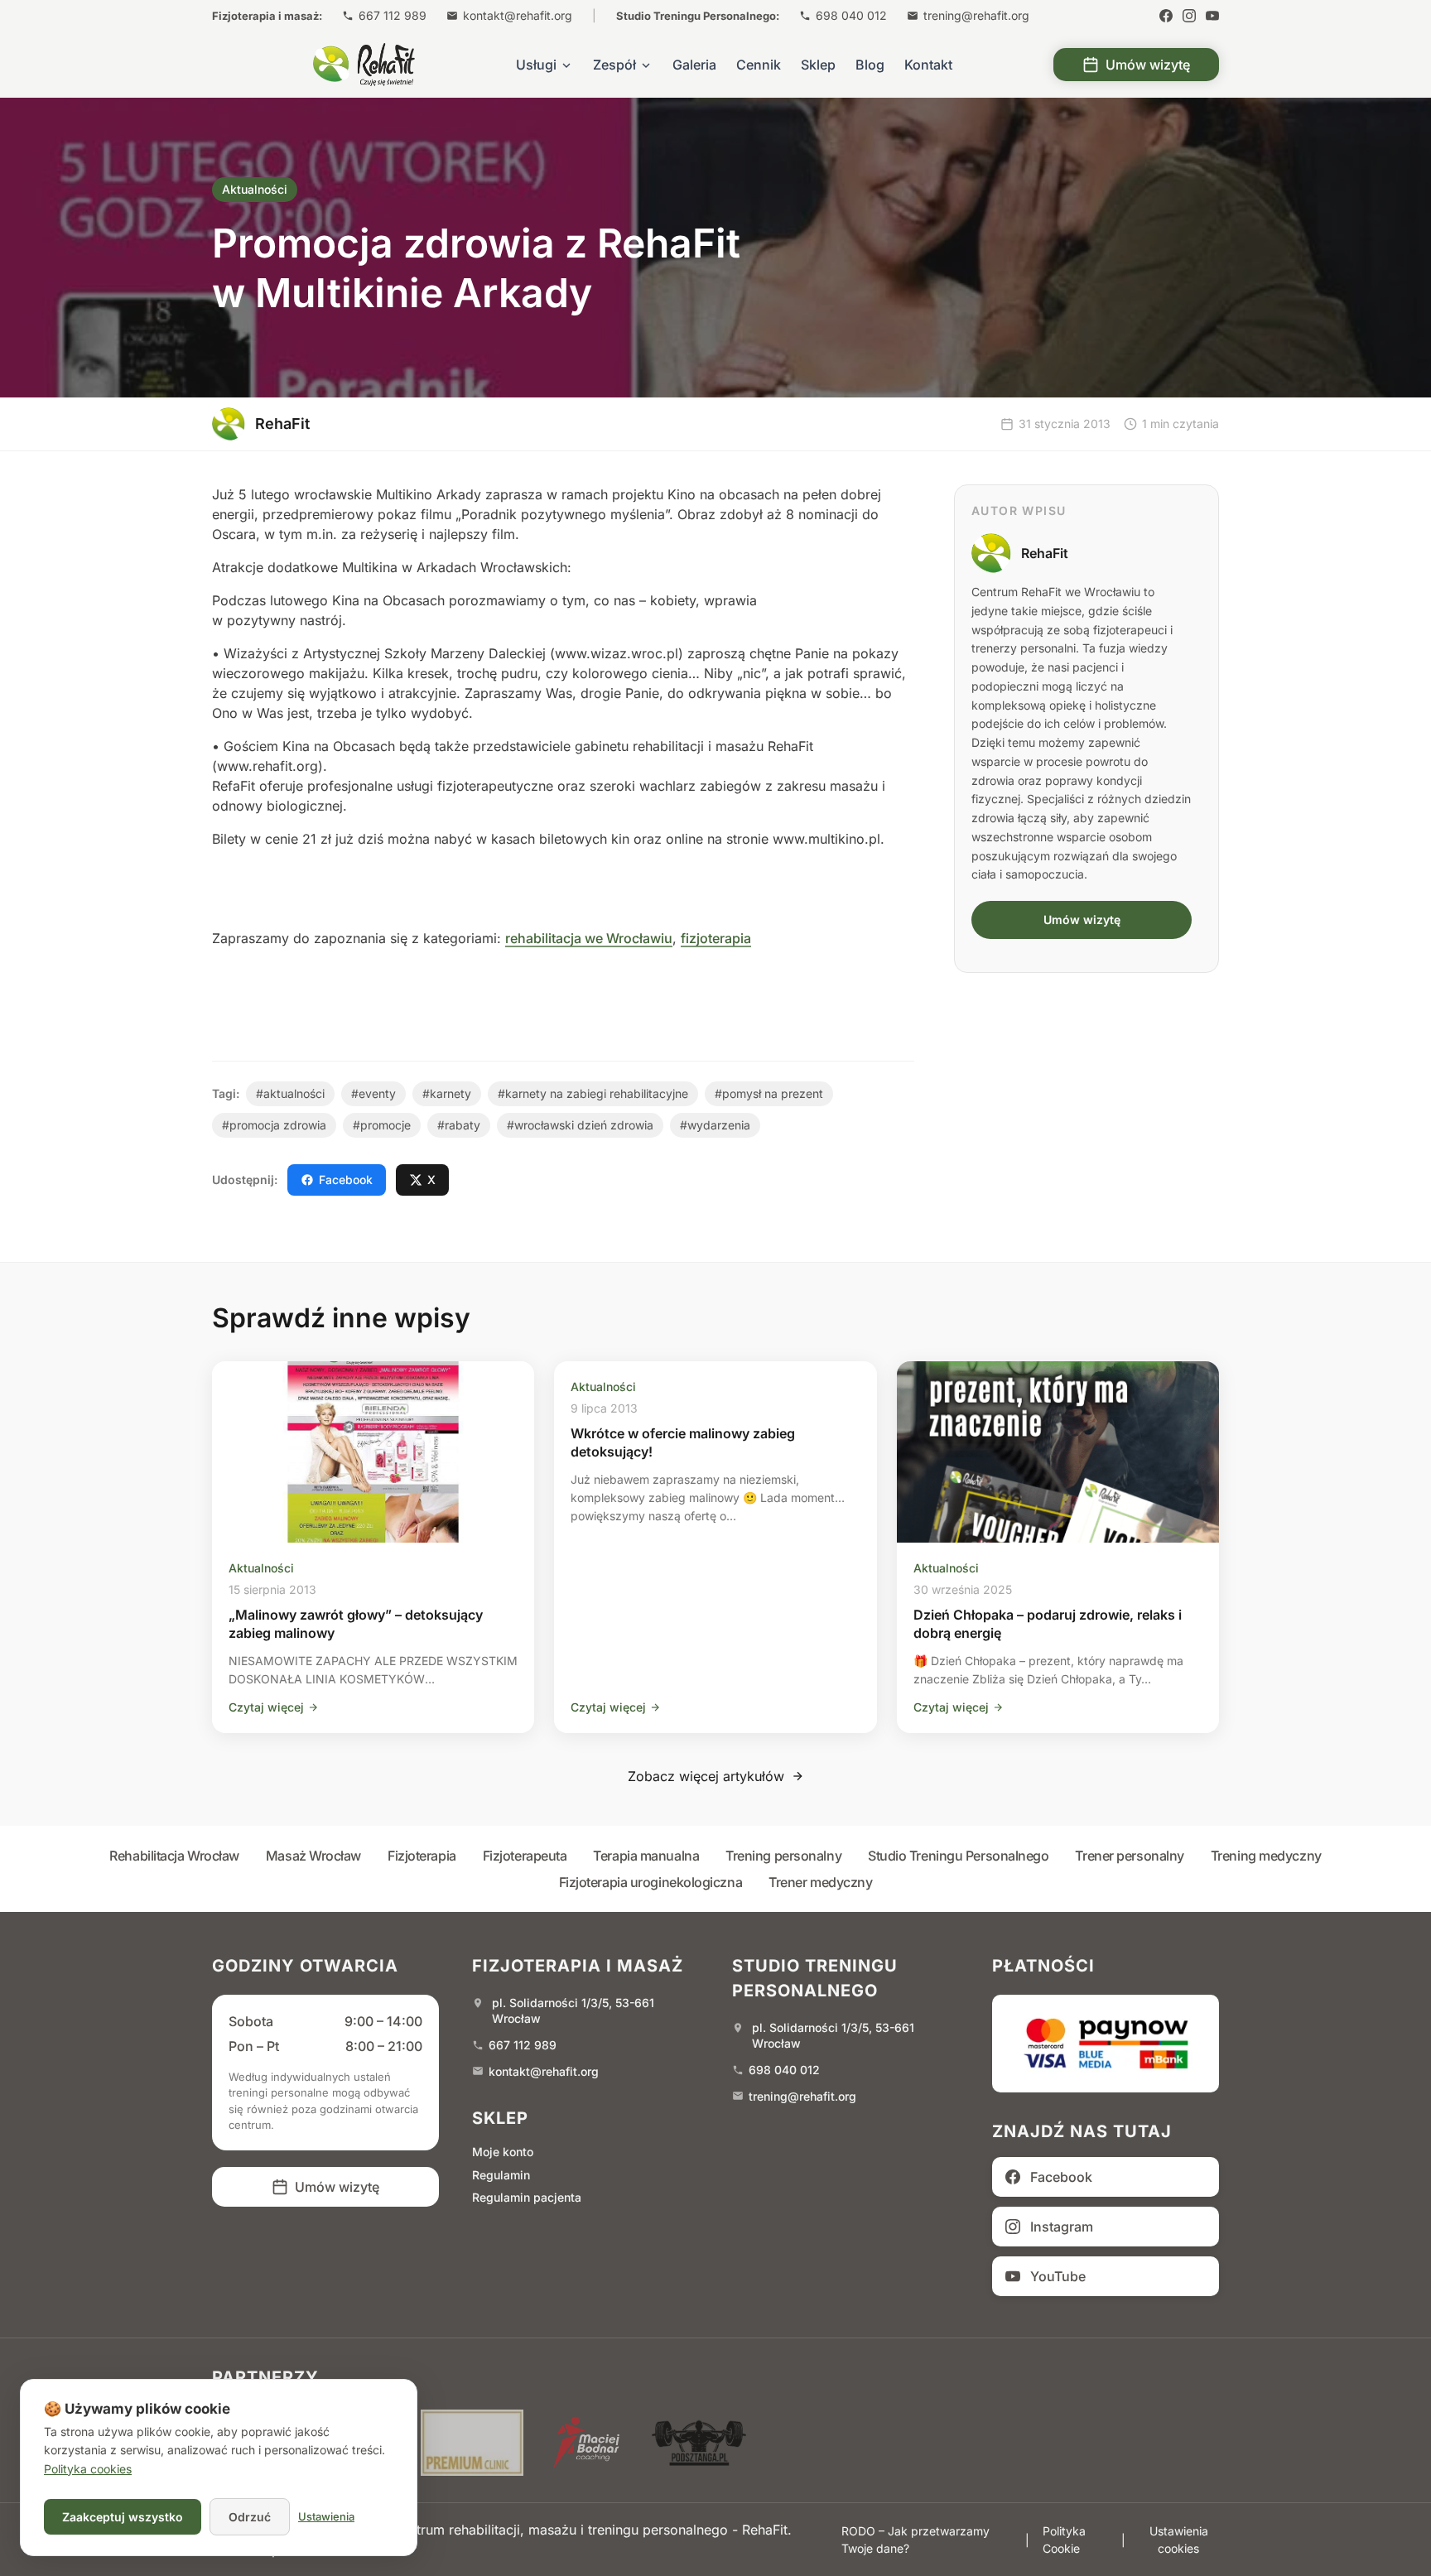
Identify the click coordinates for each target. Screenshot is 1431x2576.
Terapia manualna (646, 1856)
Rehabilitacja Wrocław (174, 1856)
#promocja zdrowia (274, 1125)
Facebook (346, 1180)
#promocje (382, 1125)
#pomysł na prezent (769, 1093)
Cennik (759, 65)
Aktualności (255, 189)
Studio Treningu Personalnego (958, 1856)
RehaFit (1045, 553)
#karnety (447, 1093)
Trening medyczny (1266, 1856)
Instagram (1062, 2227)
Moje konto (503, 2152)
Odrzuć (250, 2517)
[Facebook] (1166, 16)
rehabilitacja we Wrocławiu (589, 938)
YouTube (1058, 2276)
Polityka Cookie (1064, 2540)
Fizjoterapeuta (525, 1856)
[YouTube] (1212, 16)
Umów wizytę (1148, 65)
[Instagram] (1189, 16)
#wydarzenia (715, 1125)
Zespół (614, 65)
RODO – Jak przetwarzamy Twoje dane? (915, 2540)
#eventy (373, 1093)
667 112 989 (393, 15)
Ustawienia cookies (1179, 2540)
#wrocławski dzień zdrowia (580, 1125)
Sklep (818, 65)
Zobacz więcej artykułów (706, 1776)
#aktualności (290, 1093)
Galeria (694, 65)
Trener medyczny (820, 1882)
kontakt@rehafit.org (518, 15)
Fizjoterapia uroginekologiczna (651, 1882)
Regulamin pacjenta (527, 2197)
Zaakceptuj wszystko (123, 2517)
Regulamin (501, 2175)
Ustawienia (326, 2516)
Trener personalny (1129, 1856)
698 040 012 (851, 15)
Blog (870, 65)
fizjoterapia (716, 938)
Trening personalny (783, 1856)
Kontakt (928, 65)
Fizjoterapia (422, 1856)
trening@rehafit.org (976, 15)
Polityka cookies (88, 2469)
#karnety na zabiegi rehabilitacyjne (593, 1093)
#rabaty (459, 1125)
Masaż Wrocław (313, 1856)
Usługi (536, 65)
